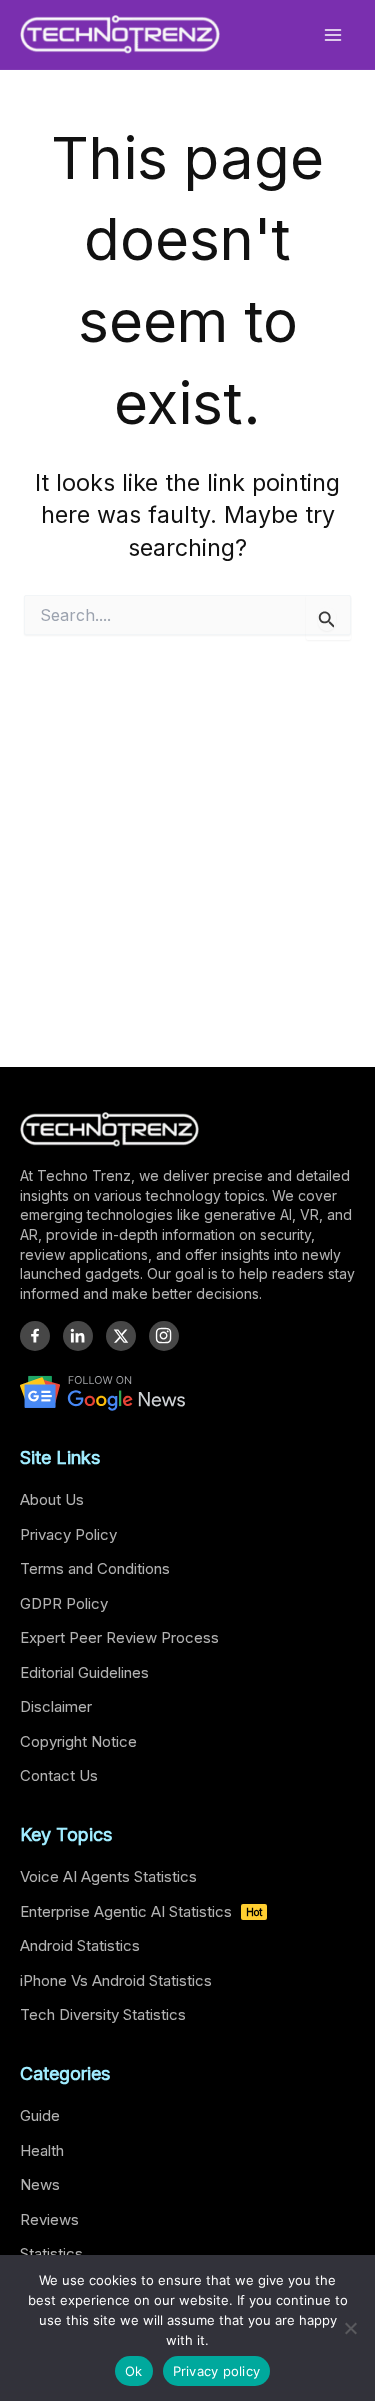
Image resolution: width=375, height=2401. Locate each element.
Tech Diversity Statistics (103, 2014)
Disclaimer (56, 1706)
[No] (350, 2328)
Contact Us (59, 1775)
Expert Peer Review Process (119, 1637)
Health (42, 2150)
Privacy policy (217, 2371)
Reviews (49, 2219)
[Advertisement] (187, 856)
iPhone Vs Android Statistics (116, 1980)
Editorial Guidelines (84, 1672)
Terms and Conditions (95, 1568)
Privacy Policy (68, 1534)
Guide (40, 2115)
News (40, 2184)
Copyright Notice (78, 1741)
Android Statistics (80, 1945)
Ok (134, 2371)
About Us (52, 1499)
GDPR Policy (64, 1603)
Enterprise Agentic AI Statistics (141, 1911)
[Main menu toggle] (333, 34)
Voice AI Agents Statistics (108, 1876)
